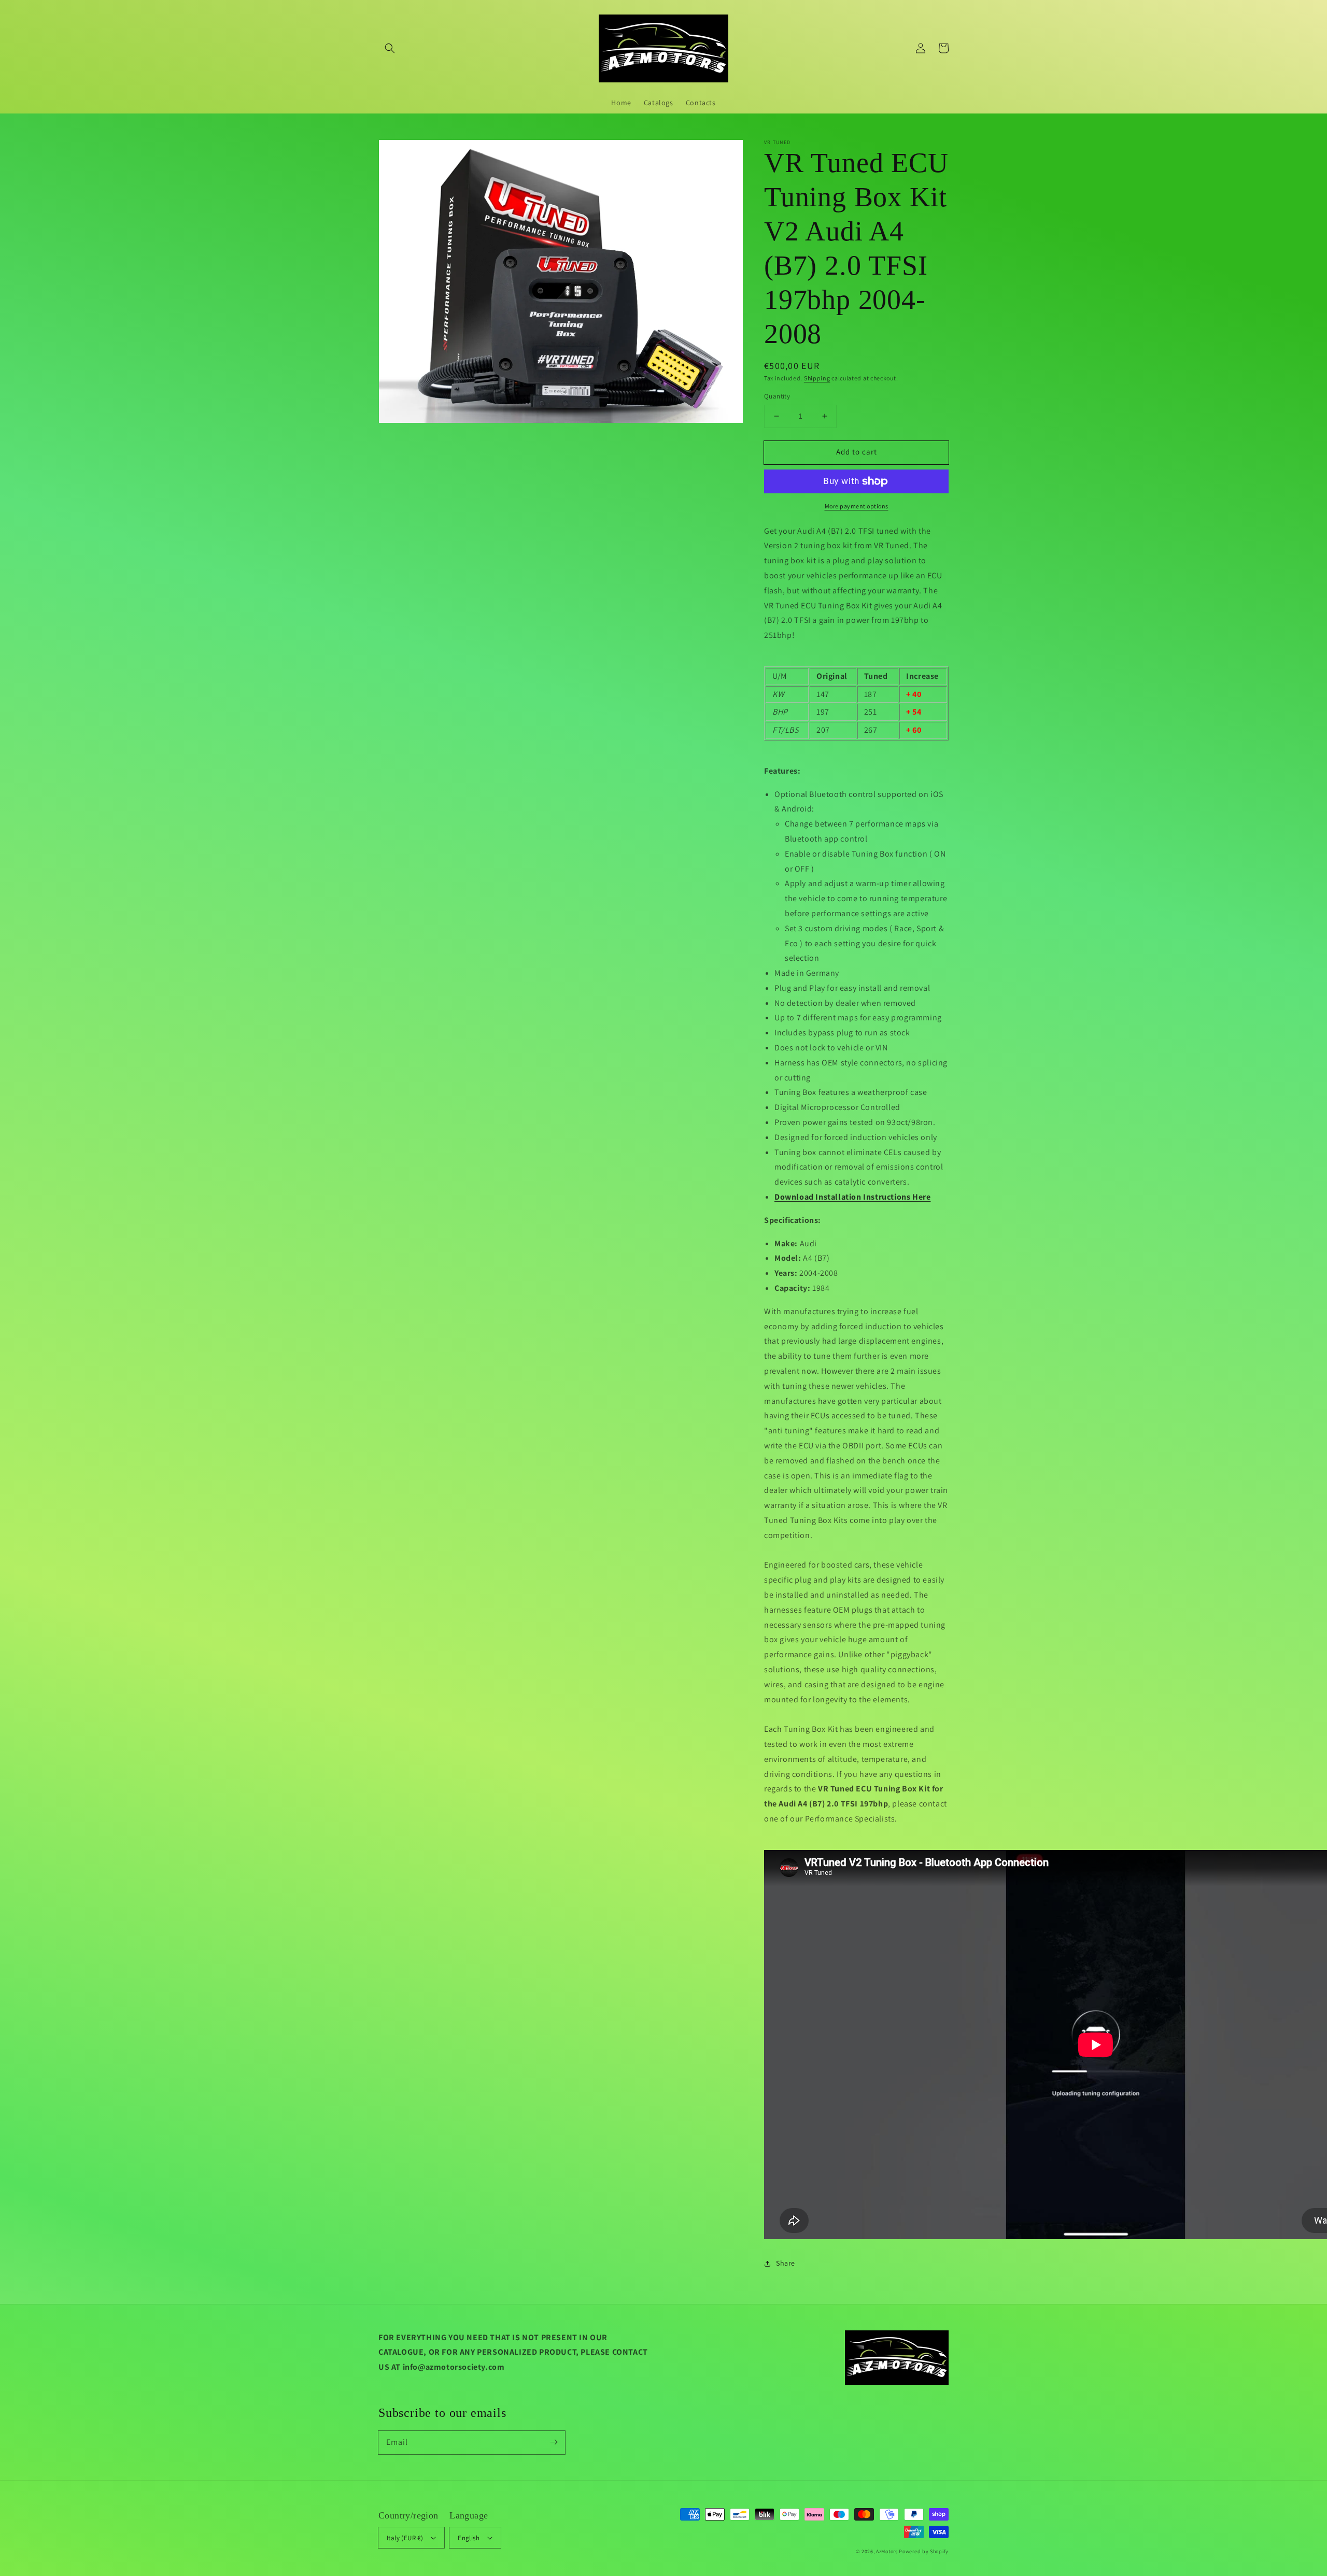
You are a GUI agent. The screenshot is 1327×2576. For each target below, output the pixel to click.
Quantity (777, 396)
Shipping (817, 378)
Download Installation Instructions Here (852, 1197)
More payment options (857, 506)
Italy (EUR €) (405, 2538)
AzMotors (887, 2551)
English (469, 2538)
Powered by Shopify (924, 2551)
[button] (390, 48)
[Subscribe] (554, 2442)
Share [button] (786, 2263)
